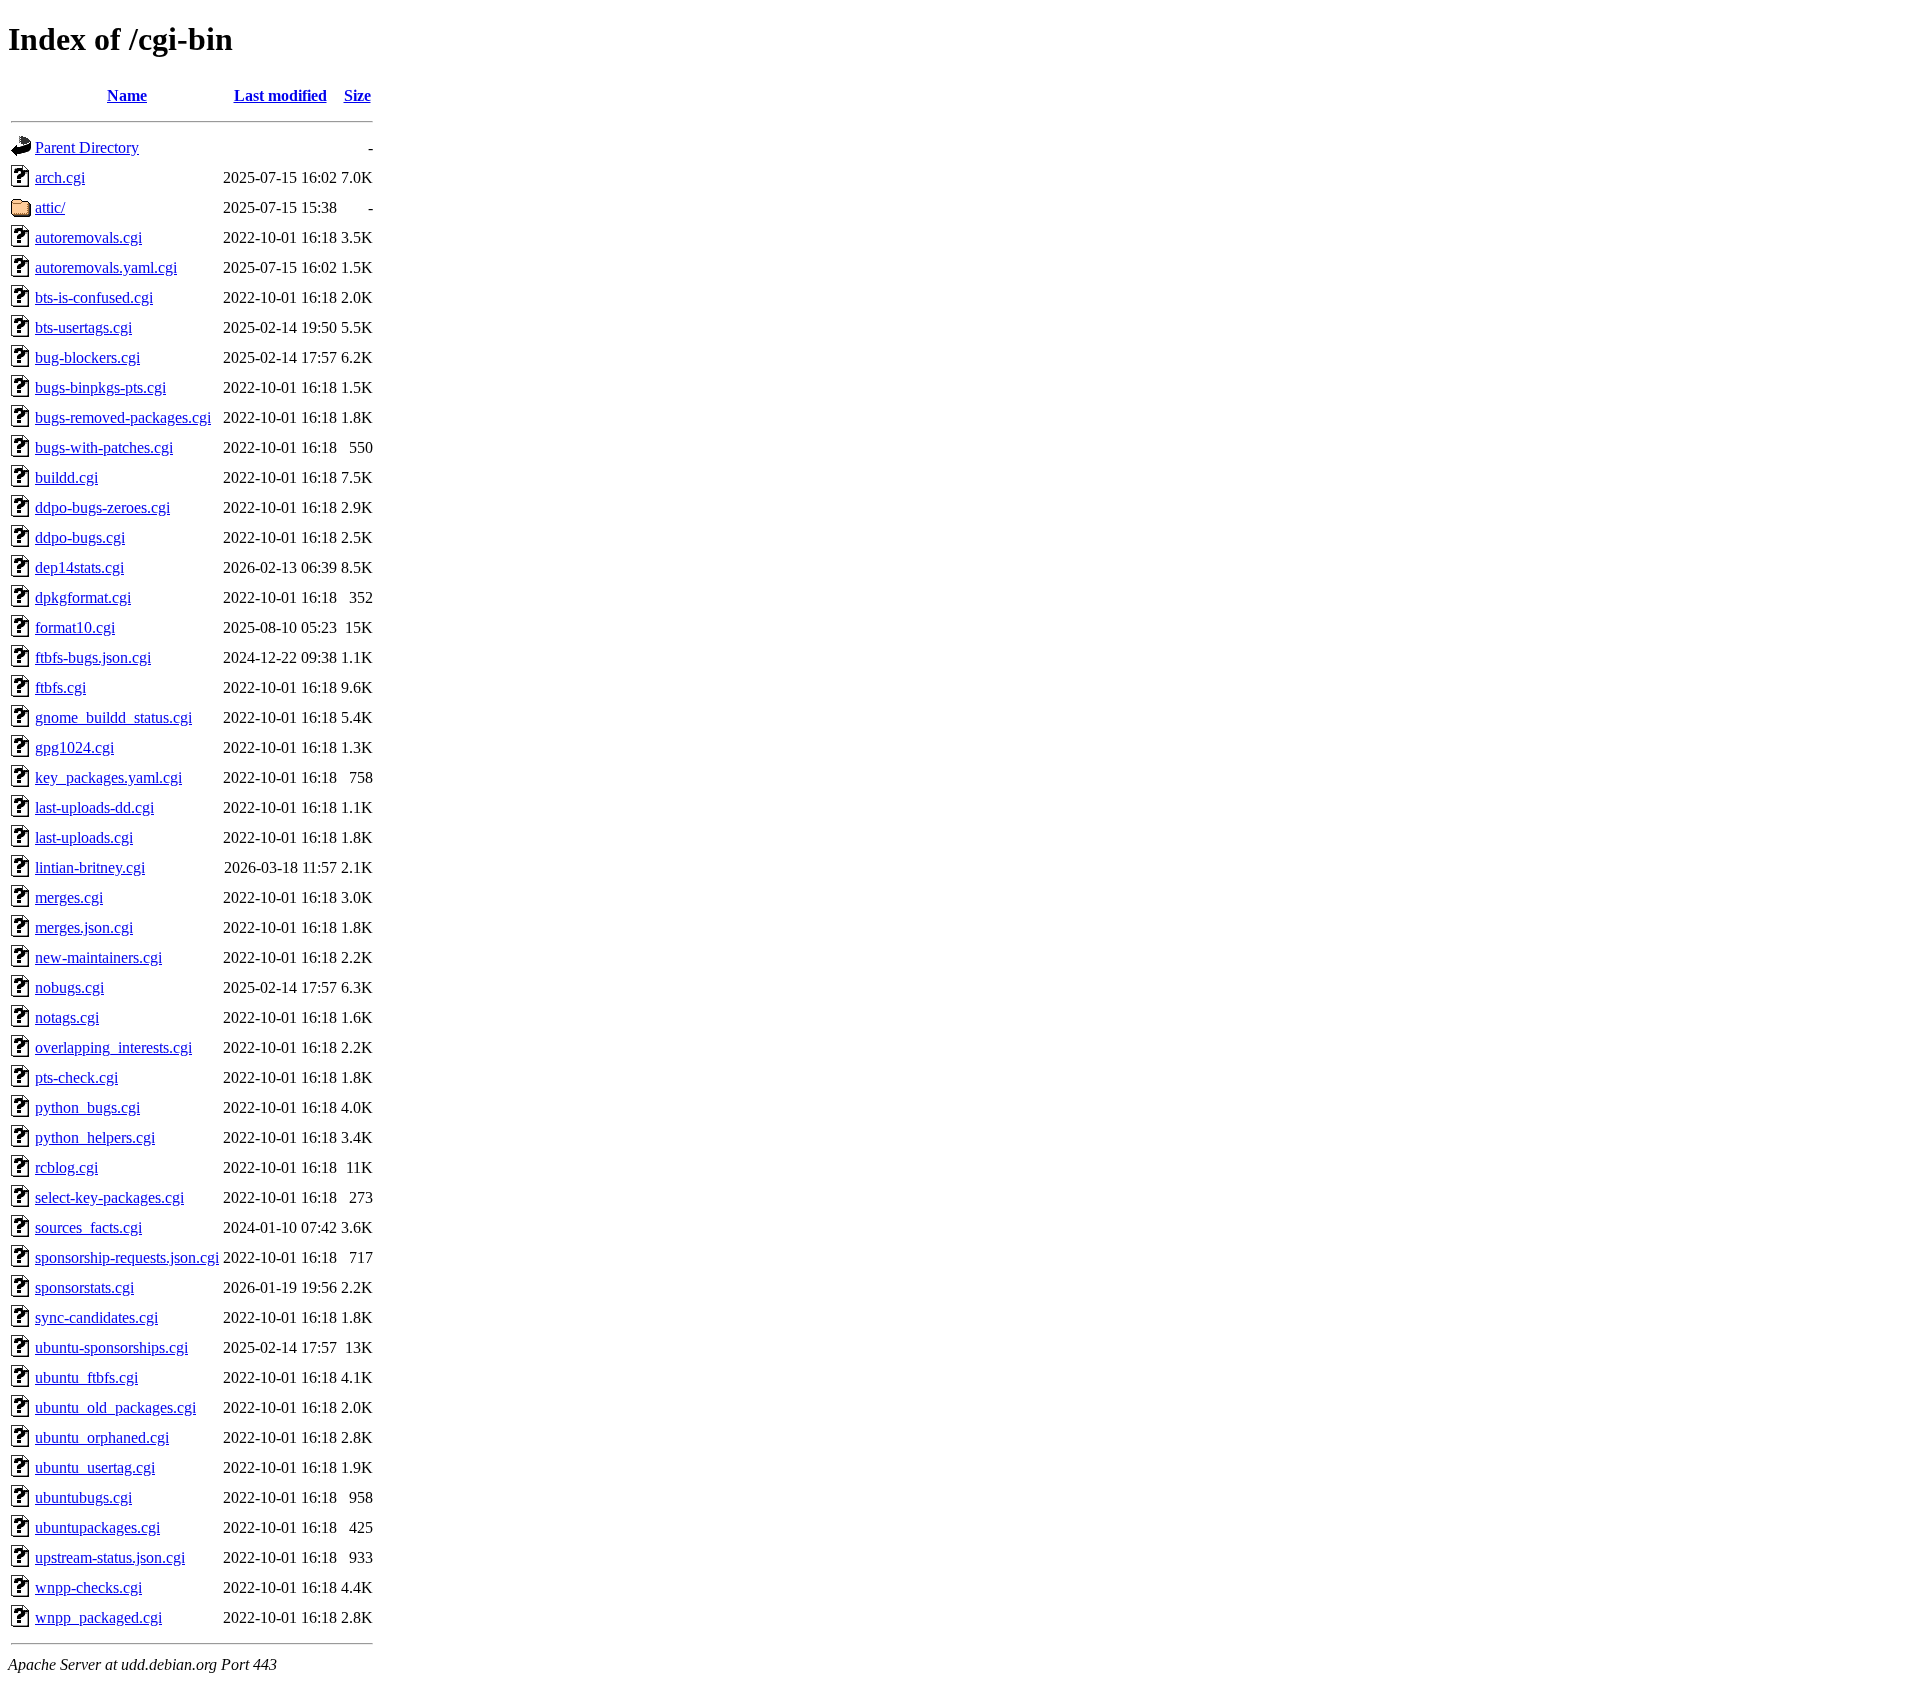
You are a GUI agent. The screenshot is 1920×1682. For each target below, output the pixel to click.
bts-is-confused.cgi (94, 297)
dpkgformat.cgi (83, 597)
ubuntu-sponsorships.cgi (111, 1347)
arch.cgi (60, 177)
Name (127, 95)
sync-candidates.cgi (96, 1317)
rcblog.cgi (66, 1167)
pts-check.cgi (76, 1077)
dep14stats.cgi (79, 567)
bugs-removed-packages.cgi (123, 417)
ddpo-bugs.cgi (80, 537)
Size (357, 95)
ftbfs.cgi (60, 687)
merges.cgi (69, 897)
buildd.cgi (66, 477)
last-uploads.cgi (84, 837)
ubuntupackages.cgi (97, 1527)
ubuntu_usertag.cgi (95, 1467)
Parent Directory (87, 147)
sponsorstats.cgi (84, 1287)
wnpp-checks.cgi (88, 1587)
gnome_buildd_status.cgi (113, 717)
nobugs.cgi (69, 987)
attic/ (50, 207)
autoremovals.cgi (88, 237)
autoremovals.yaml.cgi (106, 267)
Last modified (280, 95)
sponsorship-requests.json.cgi (127, 1257)
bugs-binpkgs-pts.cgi (100, 387)
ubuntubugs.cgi (83, 1497)
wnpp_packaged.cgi (98, 1617)
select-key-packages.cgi (109, 1197)
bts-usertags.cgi (83, 327)
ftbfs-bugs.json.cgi (93, 657)
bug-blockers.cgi (87, 357)
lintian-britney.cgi (90, 867)
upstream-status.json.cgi (110, 1557)
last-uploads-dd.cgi (94, 807)
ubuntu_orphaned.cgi (102, 1437)
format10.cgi (75, 627)
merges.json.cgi (84, 927)
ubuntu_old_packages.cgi (115, 1407)
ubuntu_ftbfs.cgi (86, 1377)
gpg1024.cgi (74, 747)
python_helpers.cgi (95, 1137)
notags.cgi (67, 1017)
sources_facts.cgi (88, 1227)
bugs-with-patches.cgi (104, 447)
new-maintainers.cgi (98, 957)
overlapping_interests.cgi (113, 1047)
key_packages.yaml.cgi (108, 777)
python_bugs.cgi (87, 1107)
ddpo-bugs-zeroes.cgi (102, 507)
